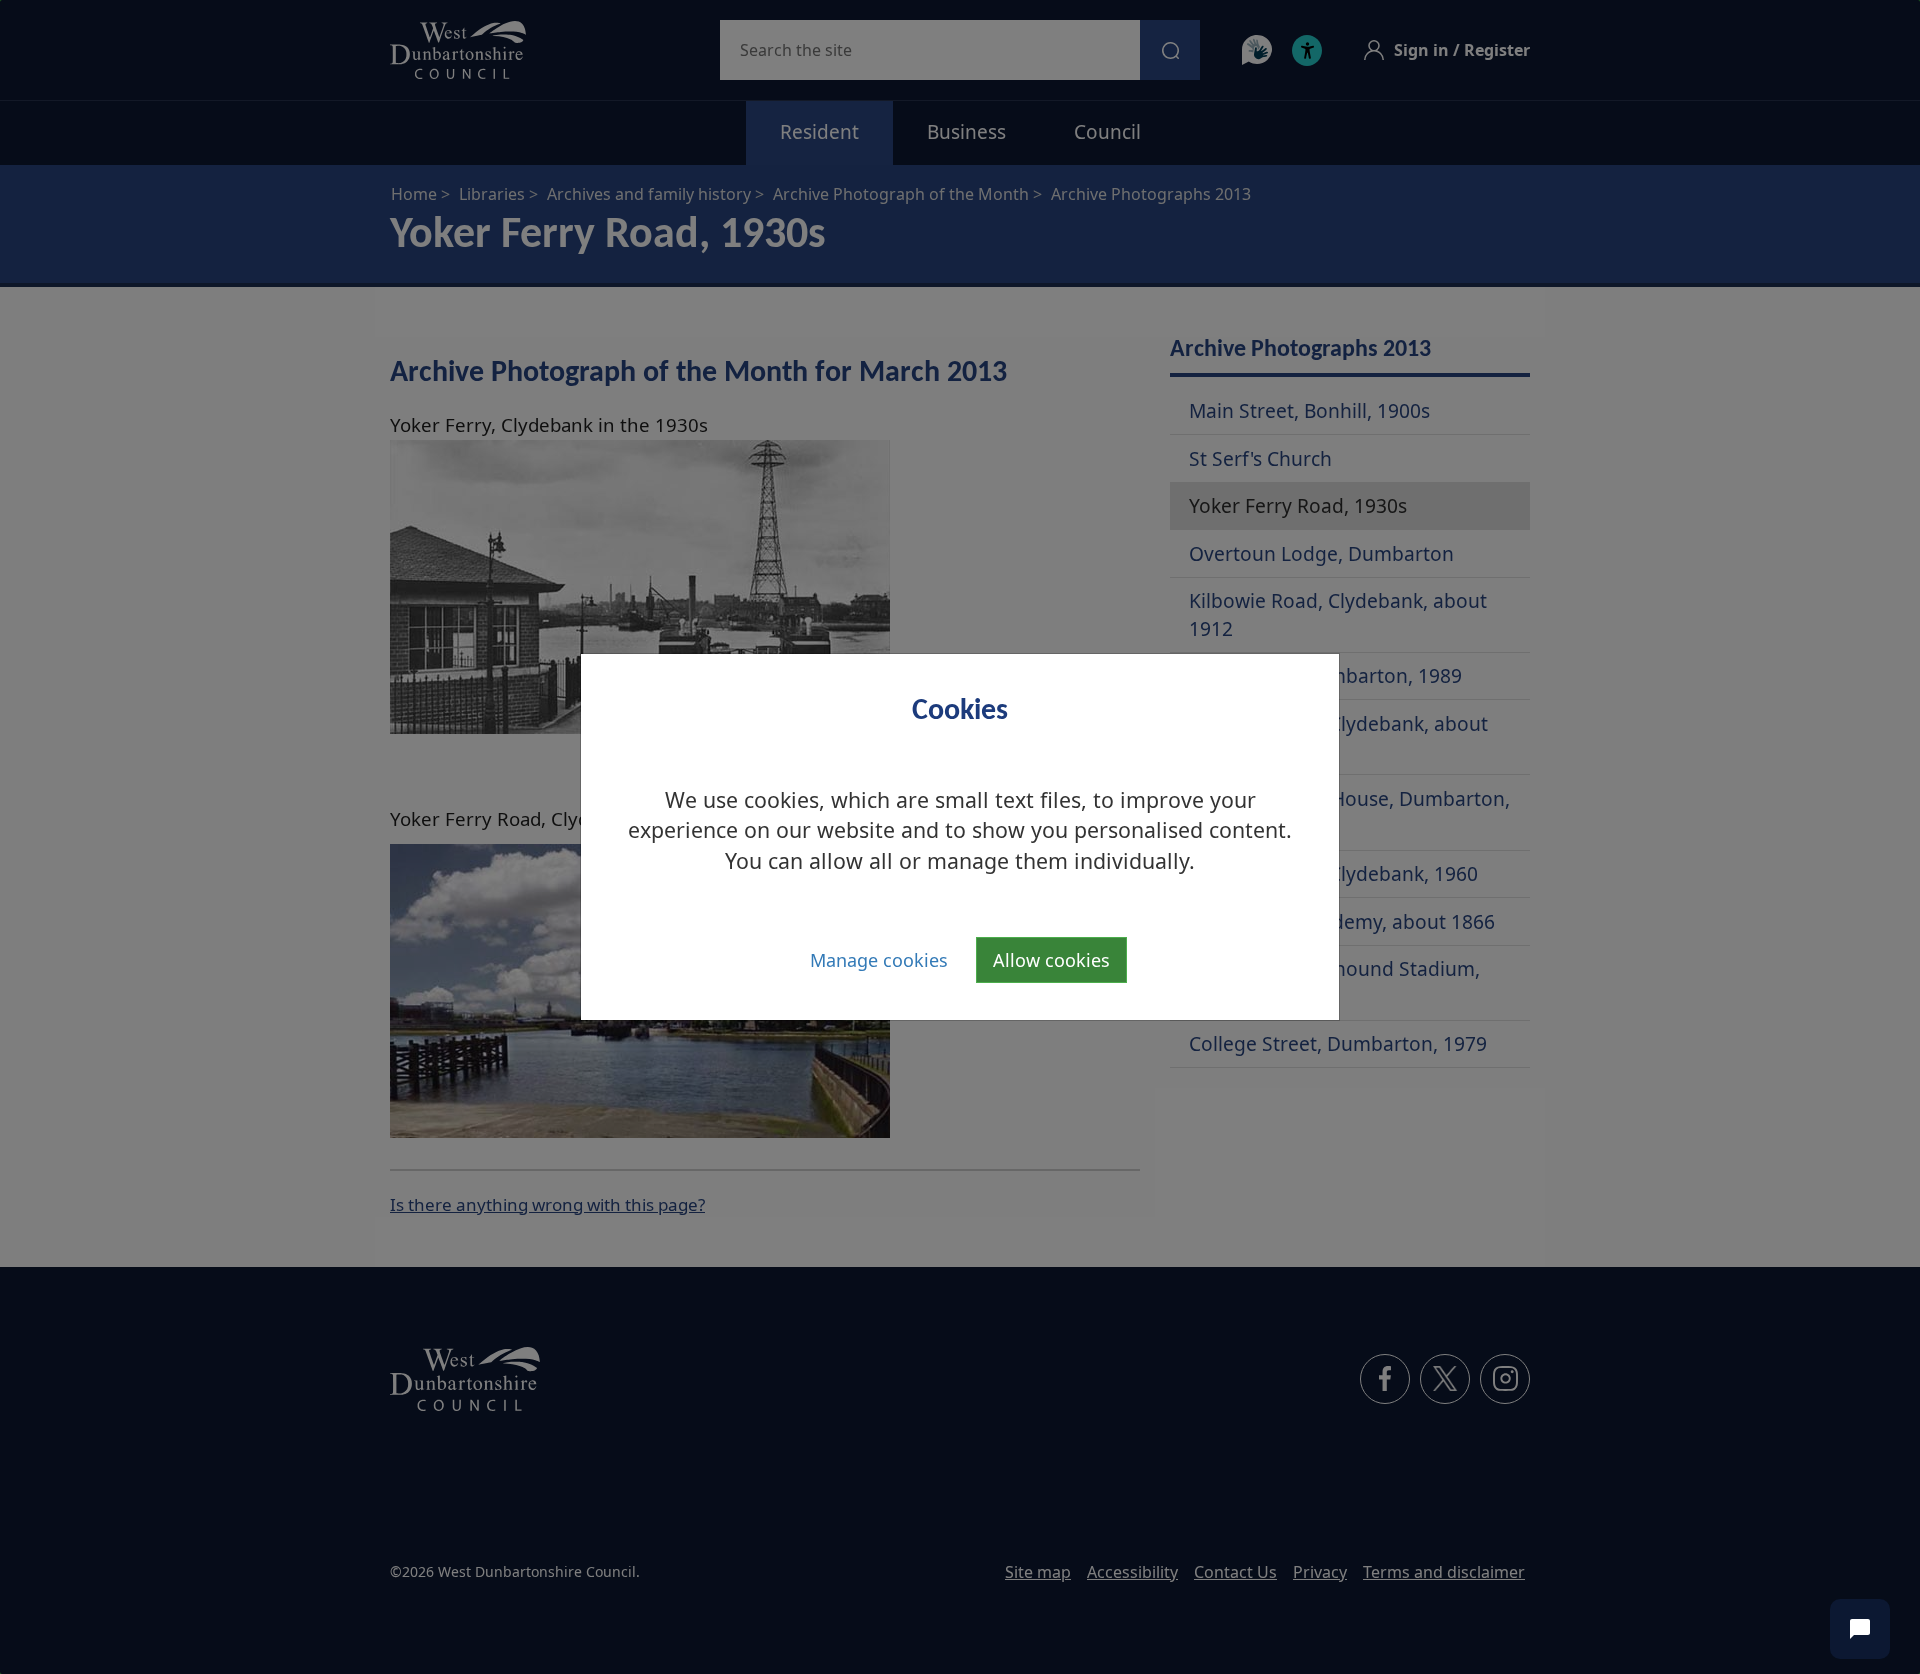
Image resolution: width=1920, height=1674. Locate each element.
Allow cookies (1051, 960)
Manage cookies (879, 960)
